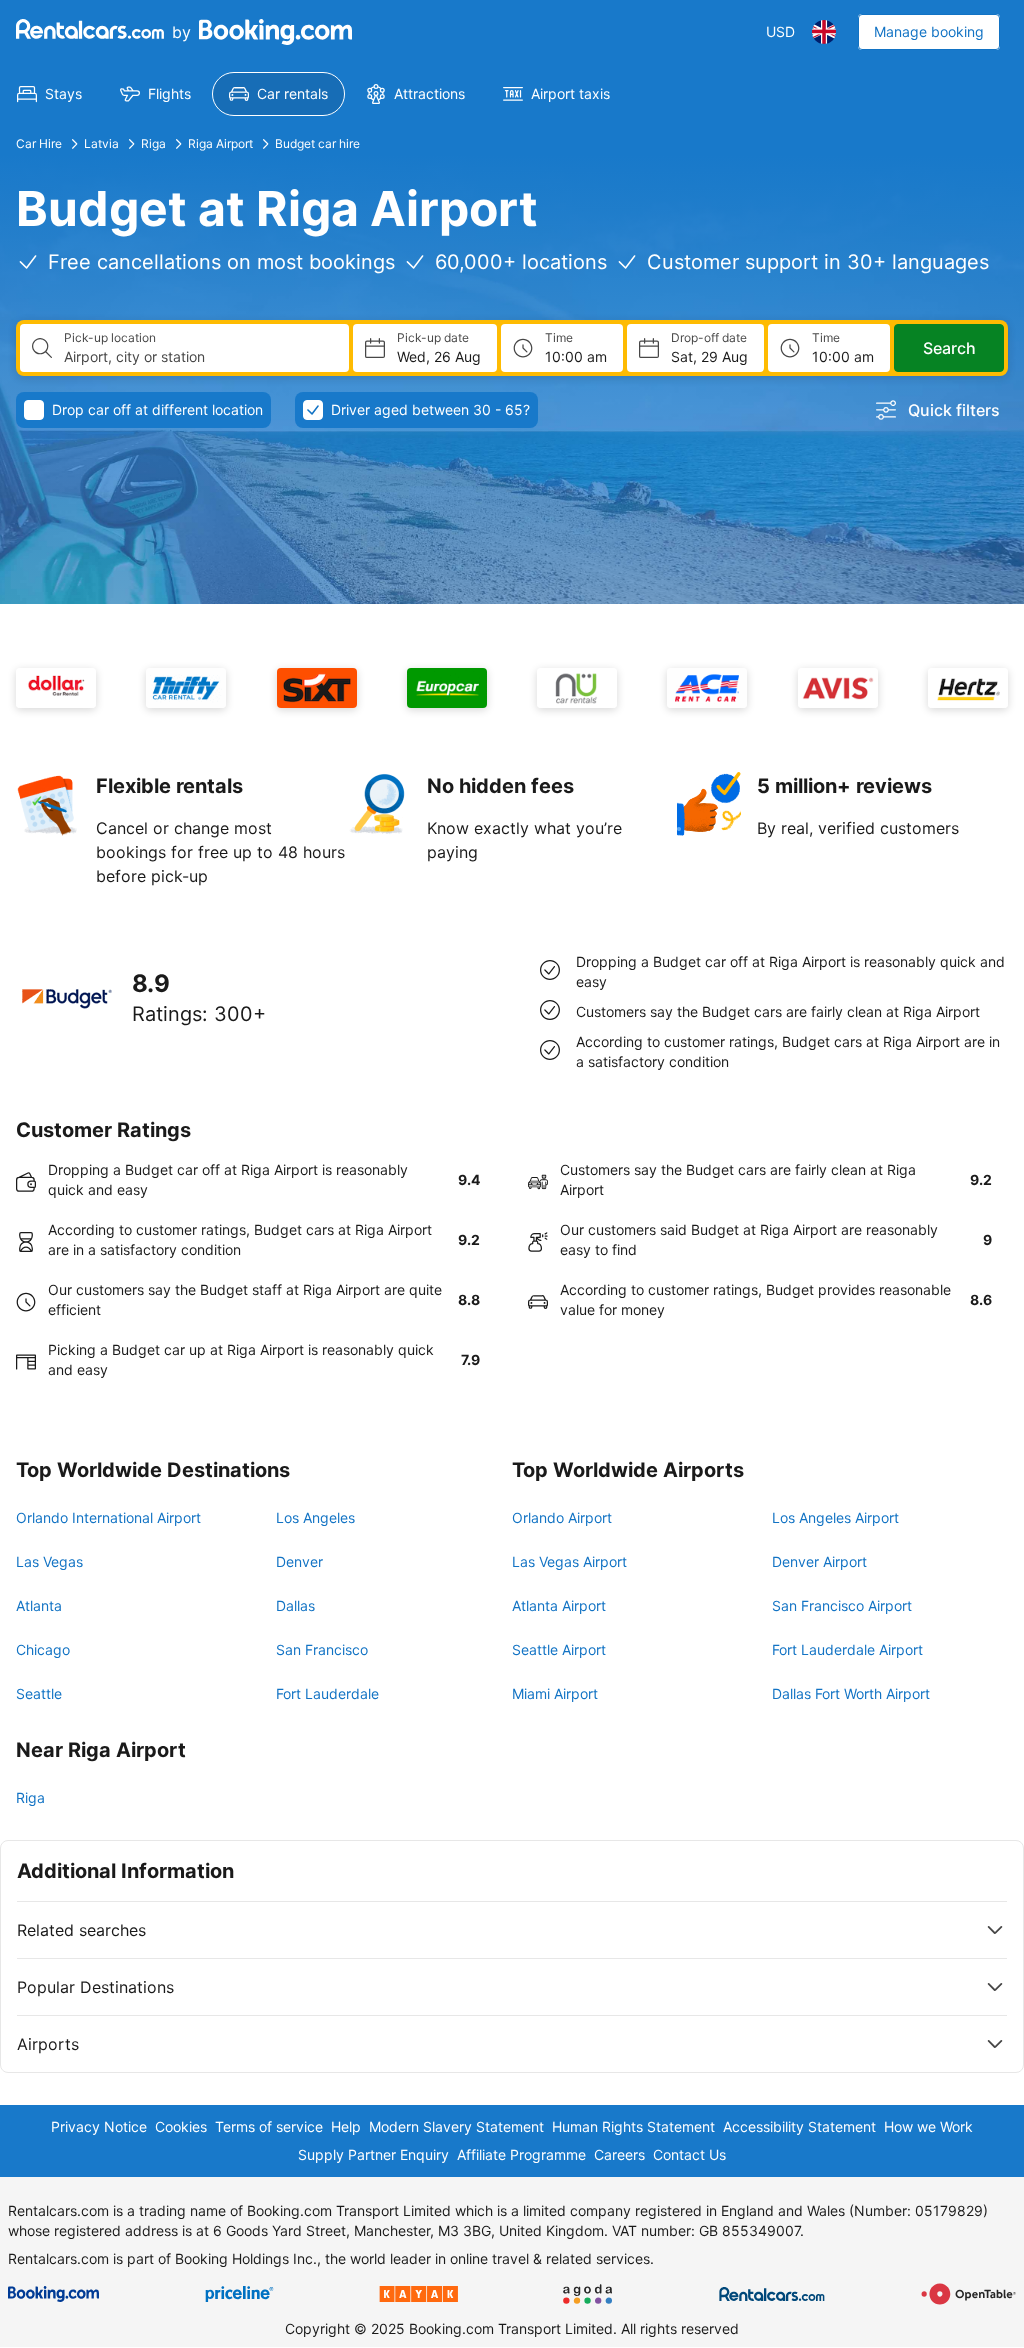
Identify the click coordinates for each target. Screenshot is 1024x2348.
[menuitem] (49, 94)
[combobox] (198, 357)
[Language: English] (824, 32)
